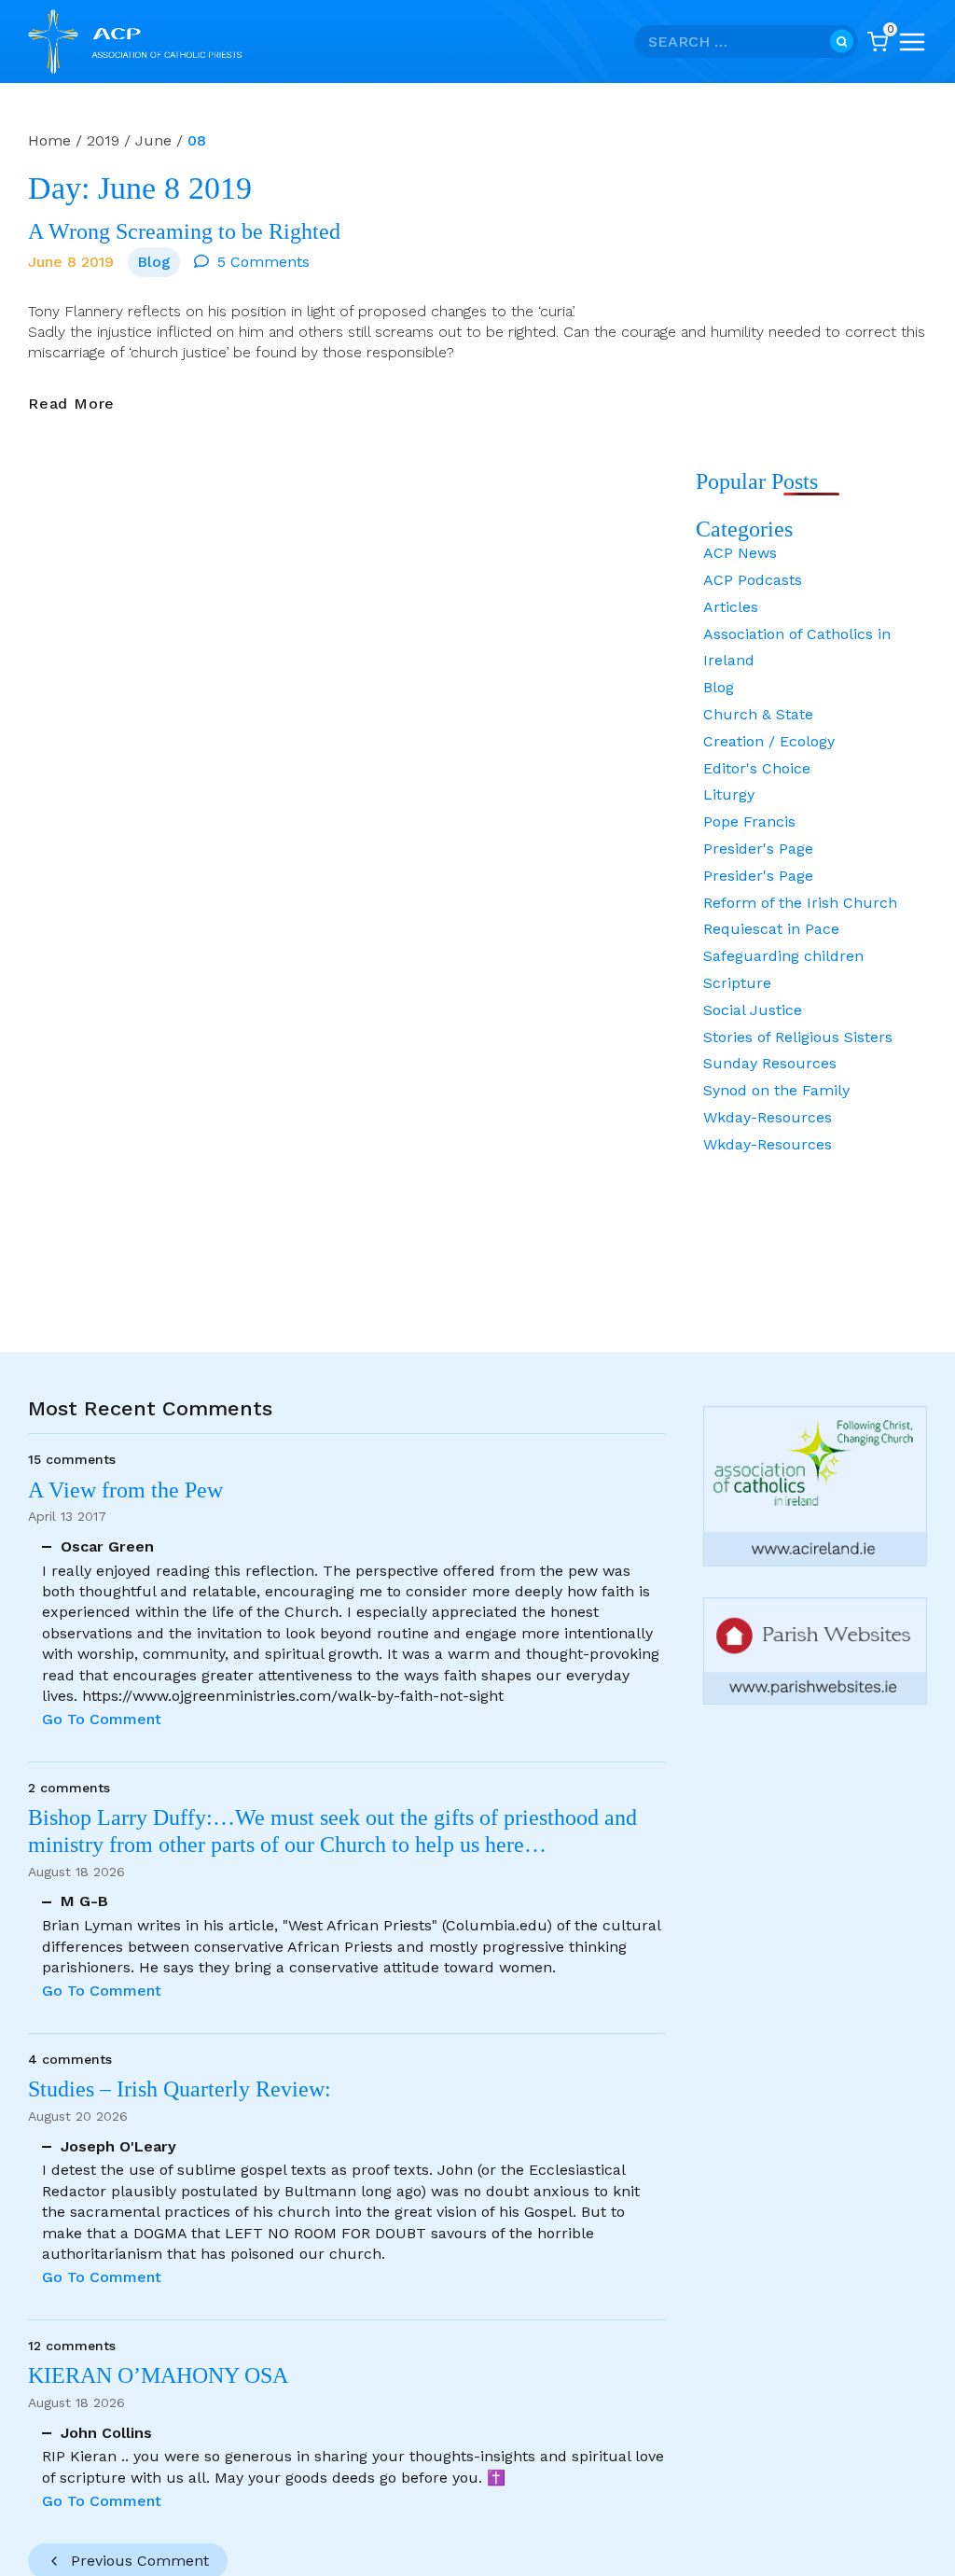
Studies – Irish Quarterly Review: (180, 2089)
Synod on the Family (776, 1090)
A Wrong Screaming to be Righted (184, 231)
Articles (731, 607)
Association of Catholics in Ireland (797, 647)
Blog (154, 262)
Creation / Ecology (769, 741)
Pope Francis (749, 822)
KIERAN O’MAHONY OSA (161, 2375)
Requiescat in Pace (771, 929)
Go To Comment (102, 1719)
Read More (71, 404)
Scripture (737, 983)
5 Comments (263, 262)
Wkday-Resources (768, 1117)
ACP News (740, 553)
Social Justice (753, 1010)
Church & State (758, 714)
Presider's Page (758, 849)
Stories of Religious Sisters (798, 1037)
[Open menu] (912, 42)
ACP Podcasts (753, 580)
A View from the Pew (125, 1490)
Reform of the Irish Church (800, 903)
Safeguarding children (783, 956)
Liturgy (729, 794)
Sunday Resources (770, 1063)
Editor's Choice (757, 768)
